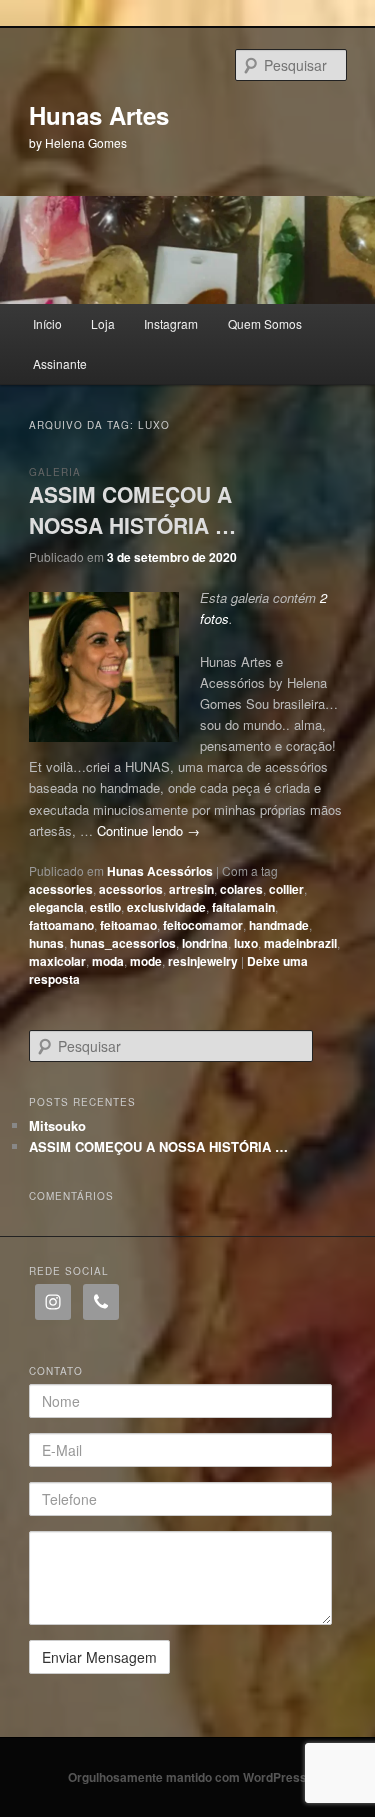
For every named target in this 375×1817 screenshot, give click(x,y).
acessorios (131, 889)
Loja (103, 323)
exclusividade (166, 907)
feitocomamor (203, 925)
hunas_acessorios (123, 943)
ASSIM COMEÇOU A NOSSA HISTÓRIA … (132, 510)
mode (146, 961)
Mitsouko (57, 1125)
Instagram (171, 323)
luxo (246, 943)
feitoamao (128, 925)
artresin (191, 889)
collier (286, 889)
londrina (205, 943)
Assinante (60, 363)
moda (108, 961)
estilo (105, 907)
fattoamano (61, 925)
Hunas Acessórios (160, 871)
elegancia (56, 907)
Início (47, 323)
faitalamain (243, 907)
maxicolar (57, 961)
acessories (61, 889)
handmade (279, 925)
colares (241, 889)
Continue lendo (148, 830)
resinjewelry (203, 961)
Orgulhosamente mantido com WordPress (187, 1777)
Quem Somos (265, 323)
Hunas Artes (99, 115)
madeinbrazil (300, 943)
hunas (46, 943)
